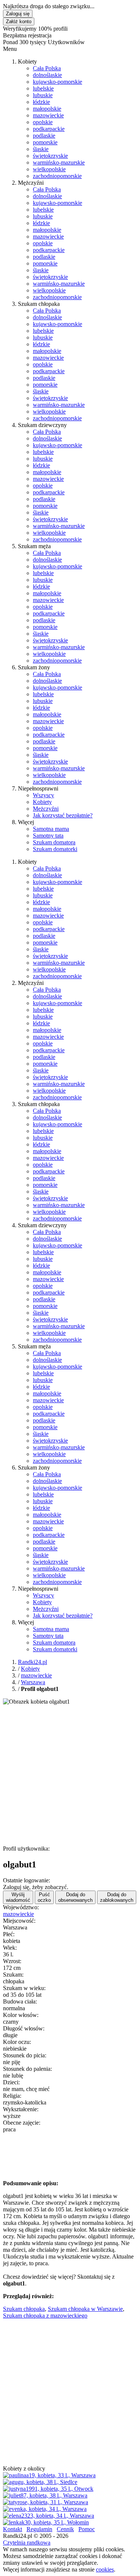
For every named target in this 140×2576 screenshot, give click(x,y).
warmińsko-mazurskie (59, 162)
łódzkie (41, 102)
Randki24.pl (32, 1662)
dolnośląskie (47, 75)
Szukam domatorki (55, 849)
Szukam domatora (54, 842)
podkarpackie (49, 129)
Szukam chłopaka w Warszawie (85, 2309)
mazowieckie (48, 115)
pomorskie (45, 142)
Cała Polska (47, 68)
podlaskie (44, 136)
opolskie (43, 122)
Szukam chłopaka (24, 2309)
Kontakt (13, 2529)
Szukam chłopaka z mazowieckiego (45, 2316)
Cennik (65, 2529)
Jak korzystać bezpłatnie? (63, 815)
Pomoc (87, 2529)
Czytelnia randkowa (27, 2543)
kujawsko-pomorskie (57, 82)
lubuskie (43, 95)
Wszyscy (43, 795)
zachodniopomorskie (57, 176)
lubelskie (43, 88)
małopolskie (47, 109)
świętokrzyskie (50, 156)
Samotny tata (48, 836)
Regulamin (39, 2529)
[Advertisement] (70, 1775)
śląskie (41, 149)
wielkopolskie (49, 169)
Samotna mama (51, 829)
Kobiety (42, 802)
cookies (105, 2569)
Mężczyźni (46, 809)
